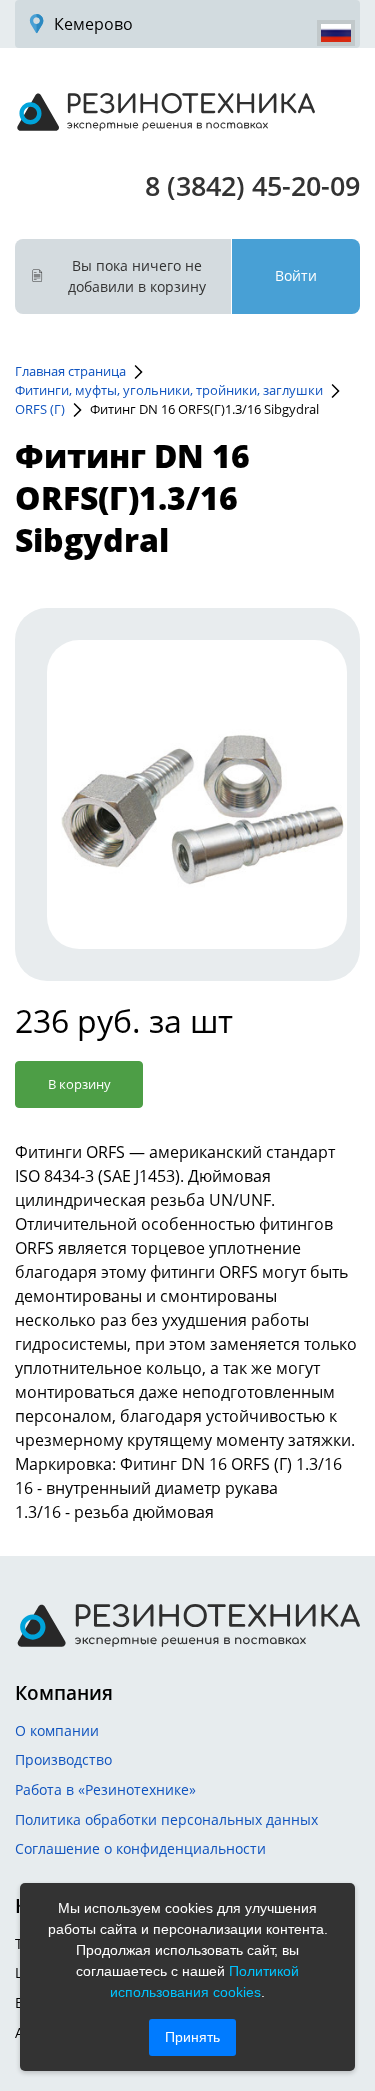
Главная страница (70, 371)
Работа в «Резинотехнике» (105, 1789)
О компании (57, 1730)
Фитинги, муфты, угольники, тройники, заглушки (169, 390)
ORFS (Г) (40, 409)
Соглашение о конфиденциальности (140, 1848)
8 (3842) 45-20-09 (252, 185)
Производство (63, 1759)
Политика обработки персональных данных (166, 1819)
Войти (296, 275)
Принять (192, 2037)
